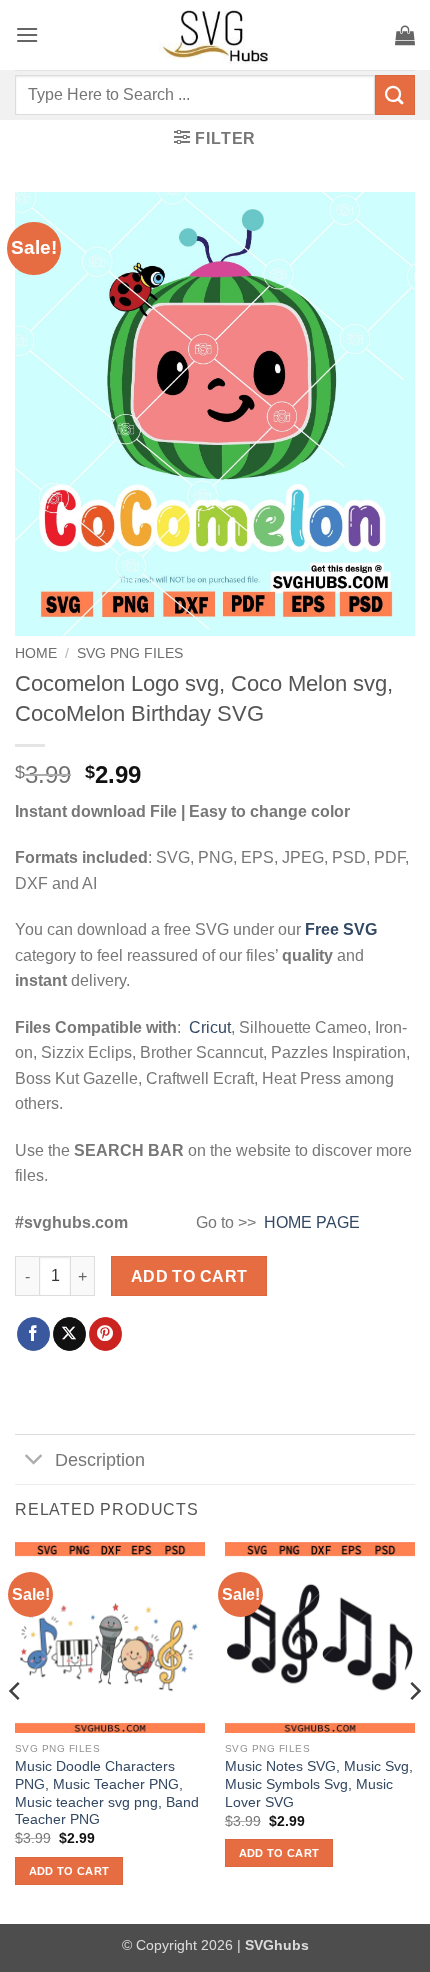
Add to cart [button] (69, 1871)
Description (100, 1460)
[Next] (414, 1730)
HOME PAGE (312, 1222)
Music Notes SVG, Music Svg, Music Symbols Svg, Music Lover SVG (319, 1784)
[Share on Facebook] (33, 1334)
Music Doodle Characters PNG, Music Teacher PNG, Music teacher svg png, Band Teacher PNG (107, 1793)
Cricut (210, 1027)
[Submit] (395, 94)
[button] (27, 34)
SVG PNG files (130, 653)
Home (36, 653)
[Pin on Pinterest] (105, 1334)
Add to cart (189, 1276)
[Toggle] (34, 1461)
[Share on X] (69, 1334)
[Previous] (16, 1730)
